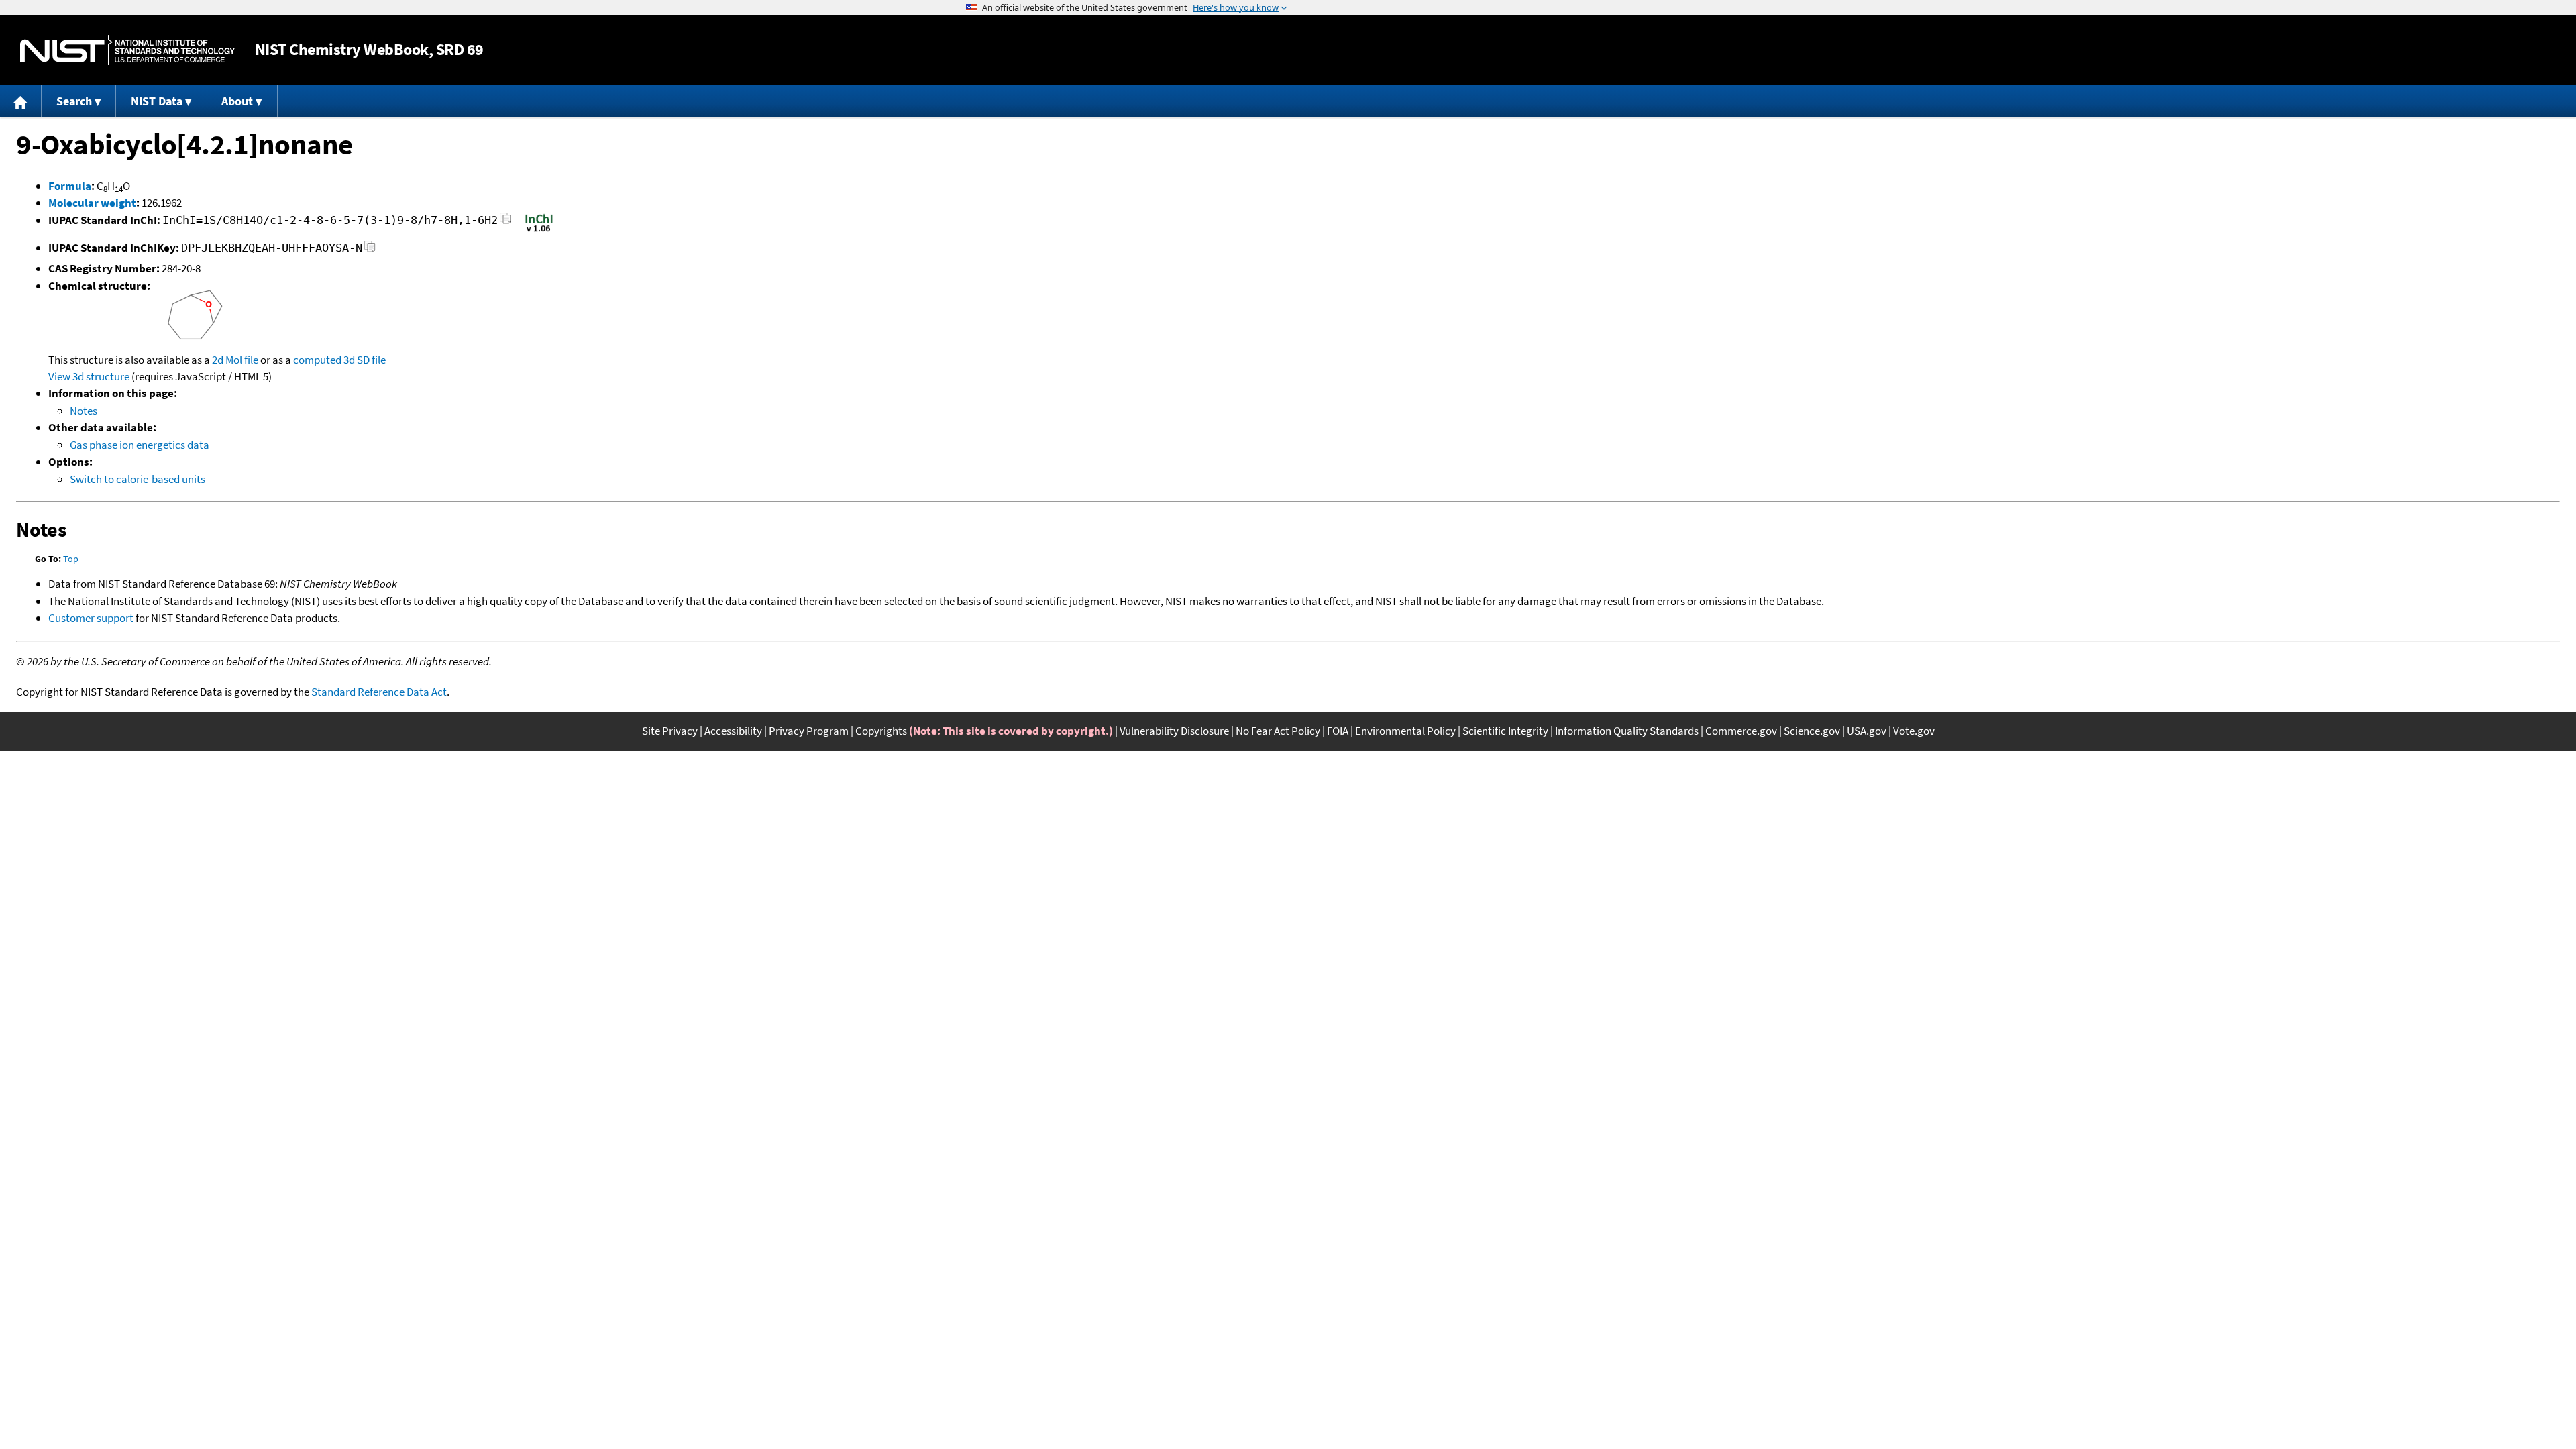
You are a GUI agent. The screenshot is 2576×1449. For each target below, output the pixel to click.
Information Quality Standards (1627, 731)
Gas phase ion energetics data (140, 445)
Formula (70, 186)
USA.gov (1867, 731)
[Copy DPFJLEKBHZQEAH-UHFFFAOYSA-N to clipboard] (370, 250)
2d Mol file (235, 360)
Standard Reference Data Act (379, 692)
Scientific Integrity (1505, 731)
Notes (84, 411)
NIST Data (157, 101)
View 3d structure (89, 376)
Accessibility (733, 731)
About (237, 101)
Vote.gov (1914, 731)
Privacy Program (809, 731)
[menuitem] (21, 101)
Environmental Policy (1405, 731)
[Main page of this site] (21, 101)
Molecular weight (92, 203)
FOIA (1338, 731)
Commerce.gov (1741, 731)
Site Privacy (670, 731)
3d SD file (365, 360)
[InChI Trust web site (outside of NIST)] (539, 231)
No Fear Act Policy (1278, 731)
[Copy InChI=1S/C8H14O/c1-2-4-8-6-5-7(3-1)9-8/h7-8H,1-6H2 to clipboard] (505, 222)
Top (71, 559)
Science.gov (1812, 731)
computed (317, 360)
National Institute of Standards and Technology (127, 50)
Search (74, 101)
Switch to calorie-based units (138, 479)
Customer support (91, 618)
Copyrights (881, 731)
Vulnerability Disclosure (1174, 731)
